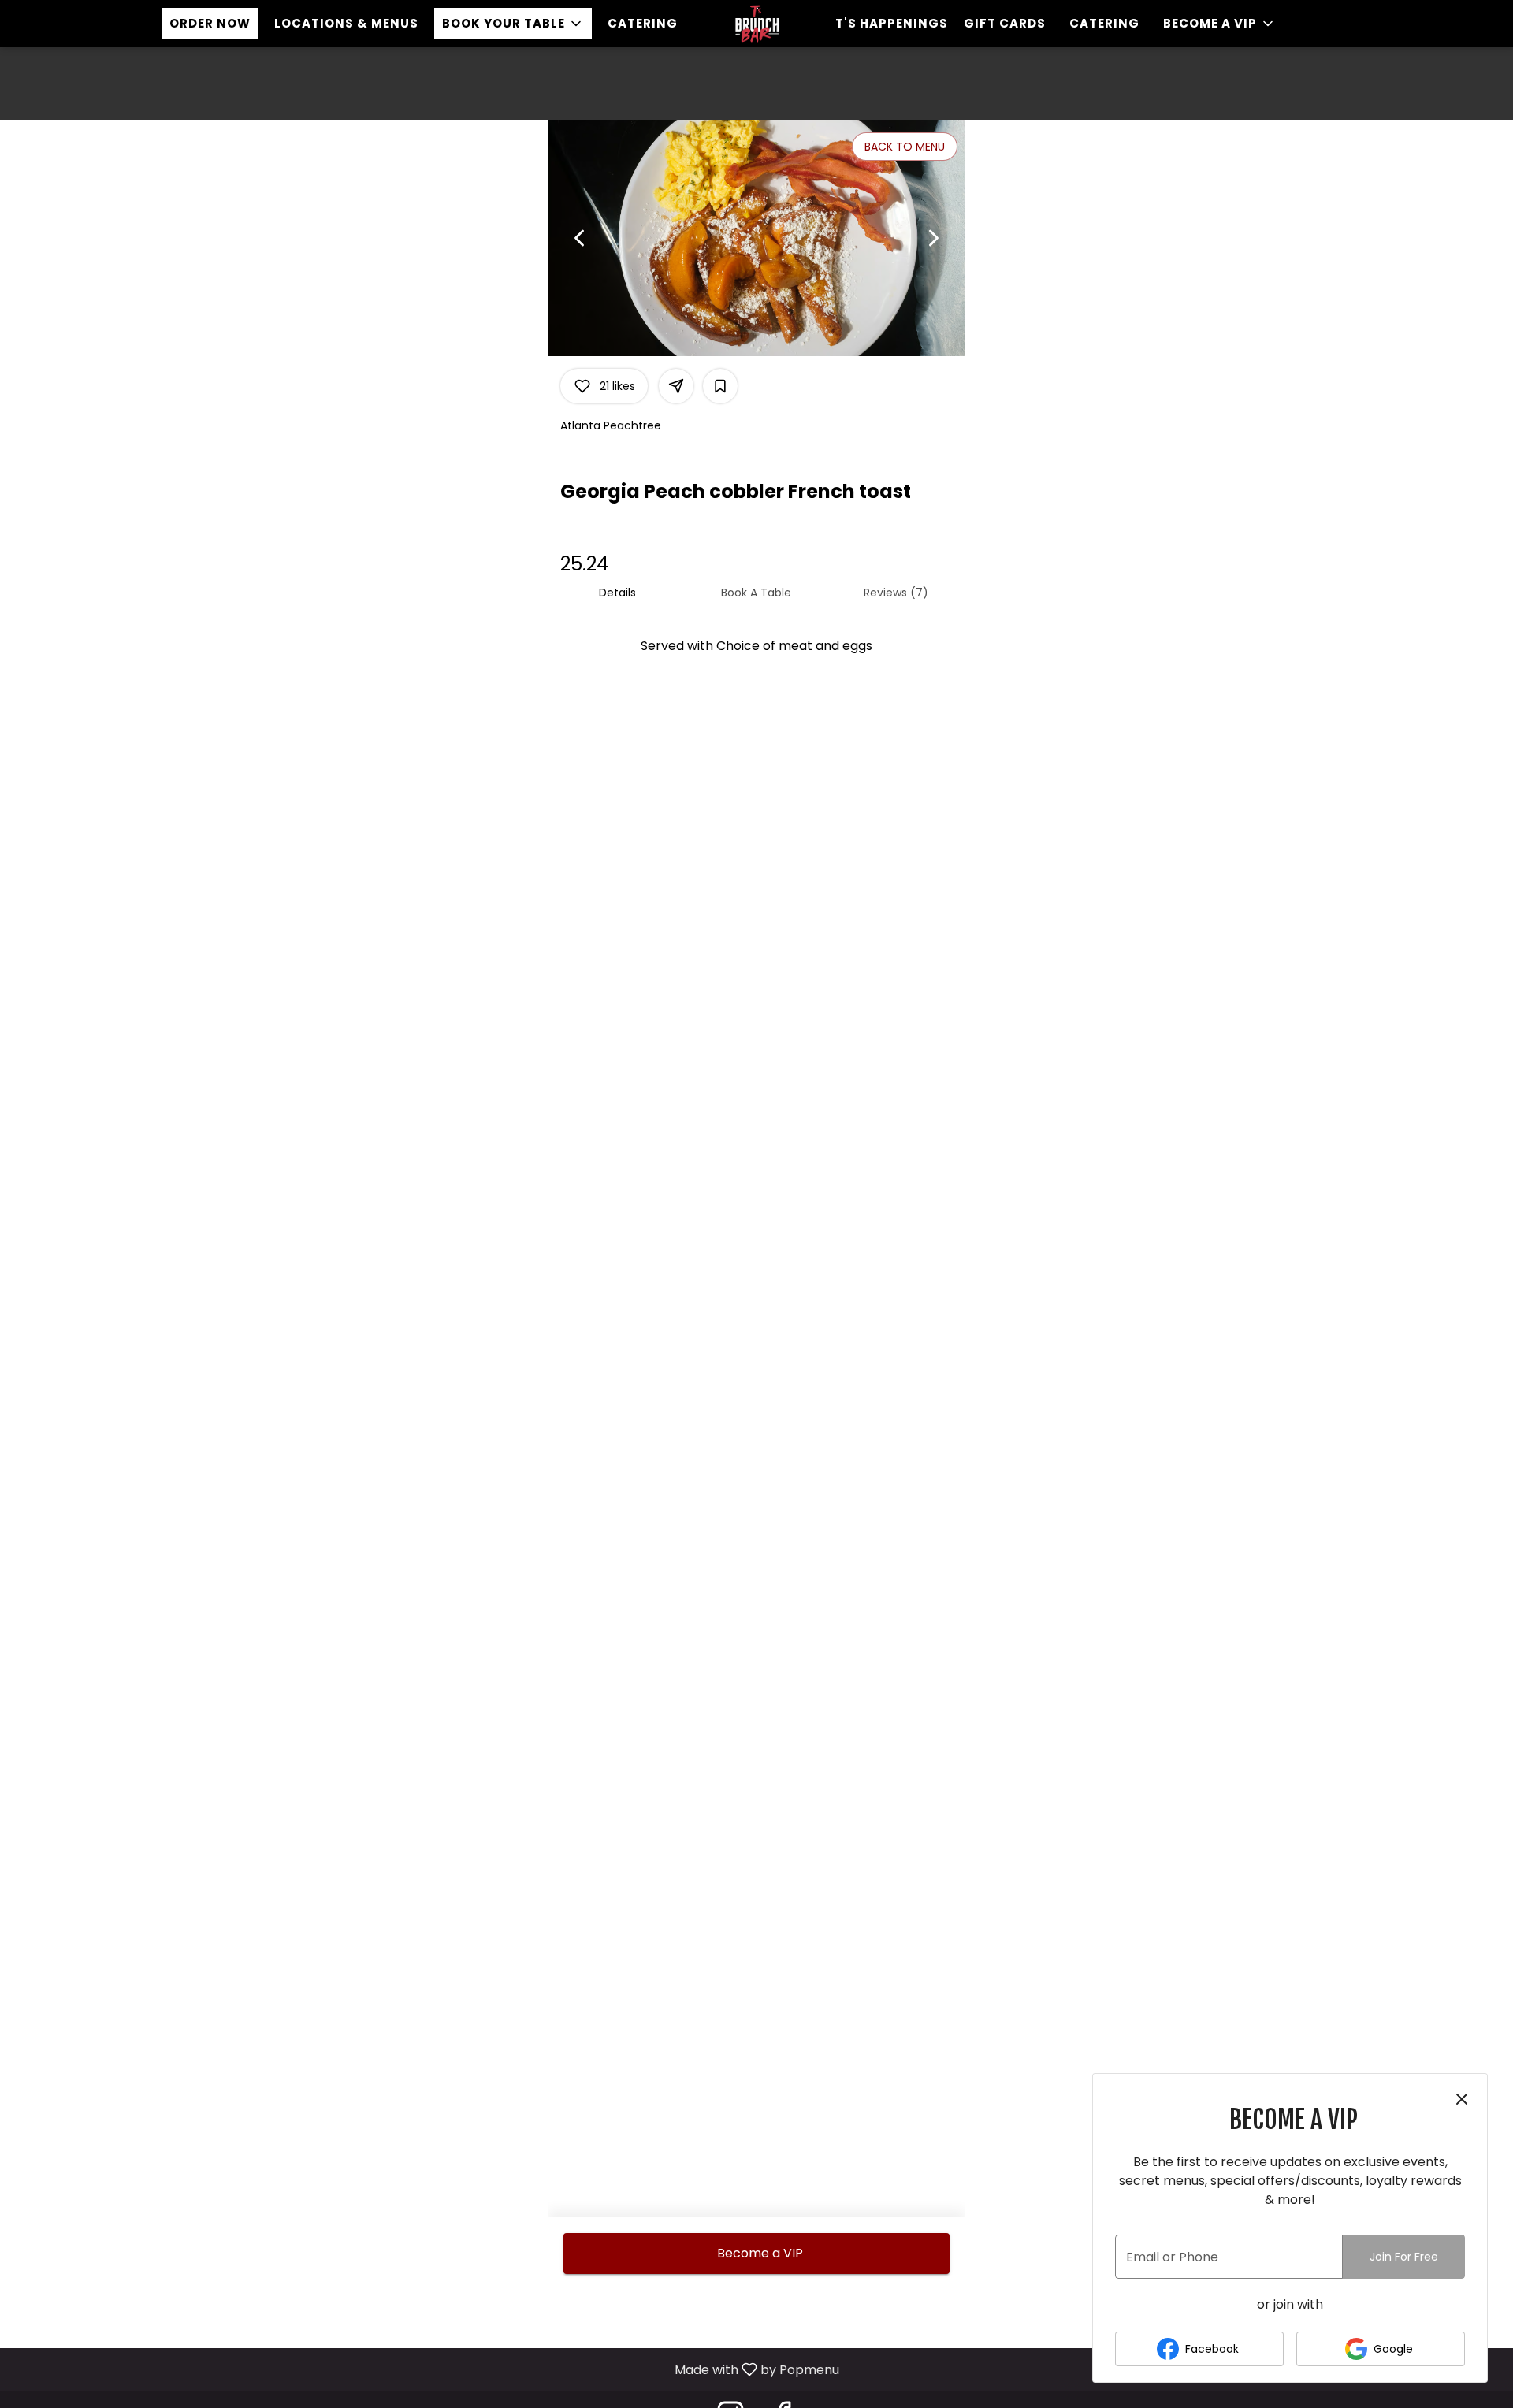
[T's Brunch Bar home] (756, 24)
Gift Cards (1005, 23)
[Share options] (676, 386)
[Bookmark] (720, 386)
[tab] (617, 593)
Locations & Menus (346, 23)
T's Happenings (892, 23)
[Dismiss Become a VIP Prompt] (1462, 2099)
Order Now (210, 23)
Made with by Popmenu (426, 2369)
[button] (513, 24)
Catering (643, 23)
